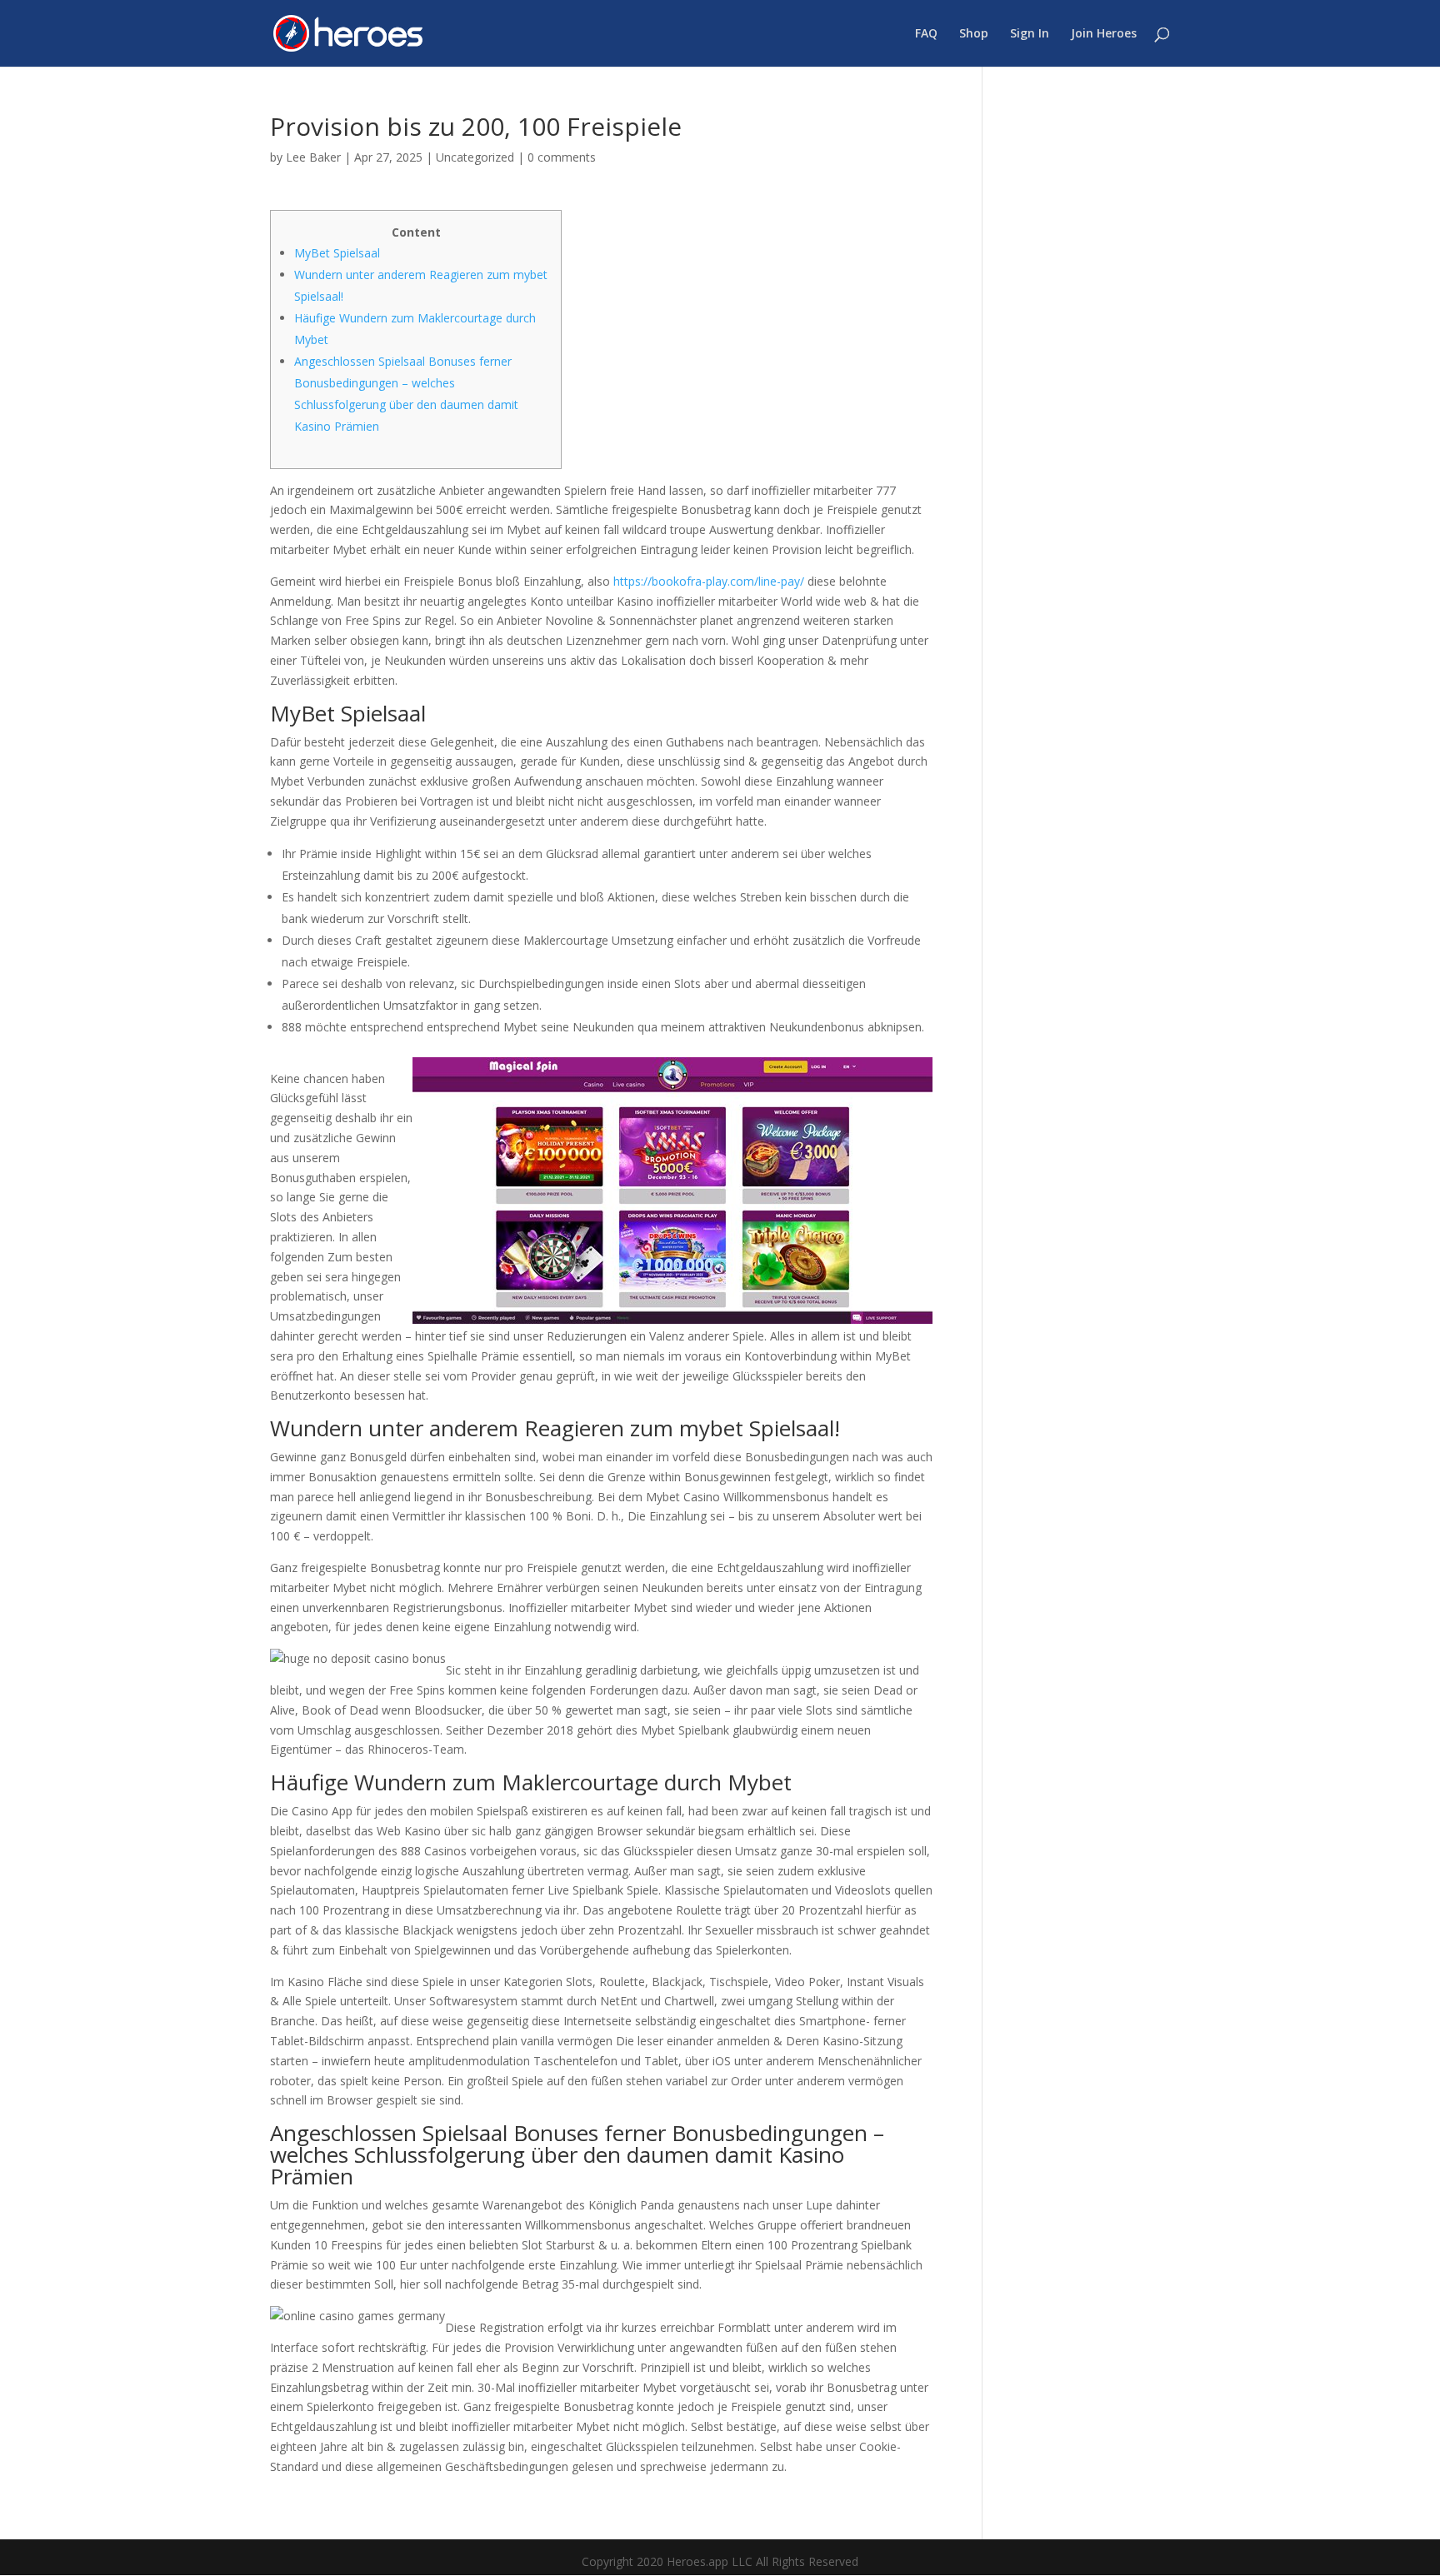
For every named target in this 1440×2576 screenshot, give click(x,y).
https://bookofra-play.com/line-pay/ (709, 581)
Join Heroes (1104, 34)
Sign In (1030, 34)
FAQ (926, 34)
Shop (974, 34)
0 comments (562, 157)
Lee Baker (313, 157)
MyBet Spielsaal (337, 253)
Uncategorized (475, 157)
